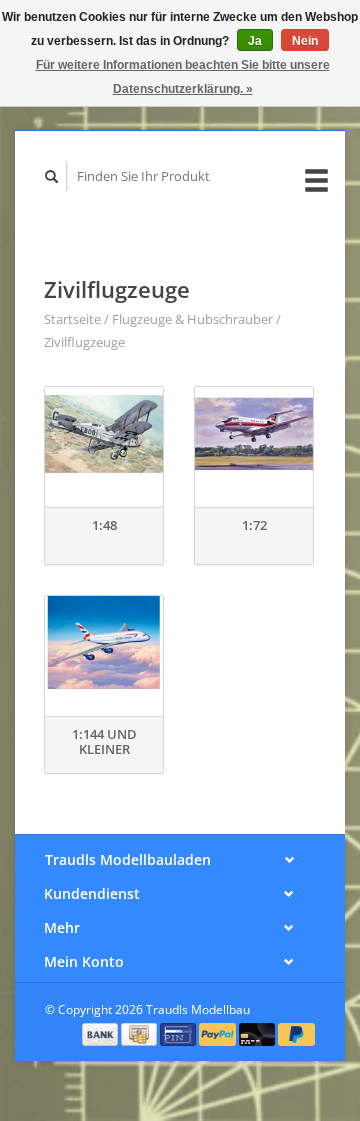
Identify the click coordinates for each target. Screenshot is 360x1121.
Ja (255, 41)
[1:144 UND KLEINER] (104, 642)
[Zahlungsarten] (102, 1033)
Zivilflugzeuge (84, 342)
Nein (305, 41)
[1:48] (104, 433)
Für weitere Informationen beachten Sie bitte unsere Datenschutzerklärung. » (183, 77)
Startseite (72, 319)
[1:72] (254, 433)
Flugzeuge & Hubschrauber (192, 319)
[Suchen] (52, 176)
